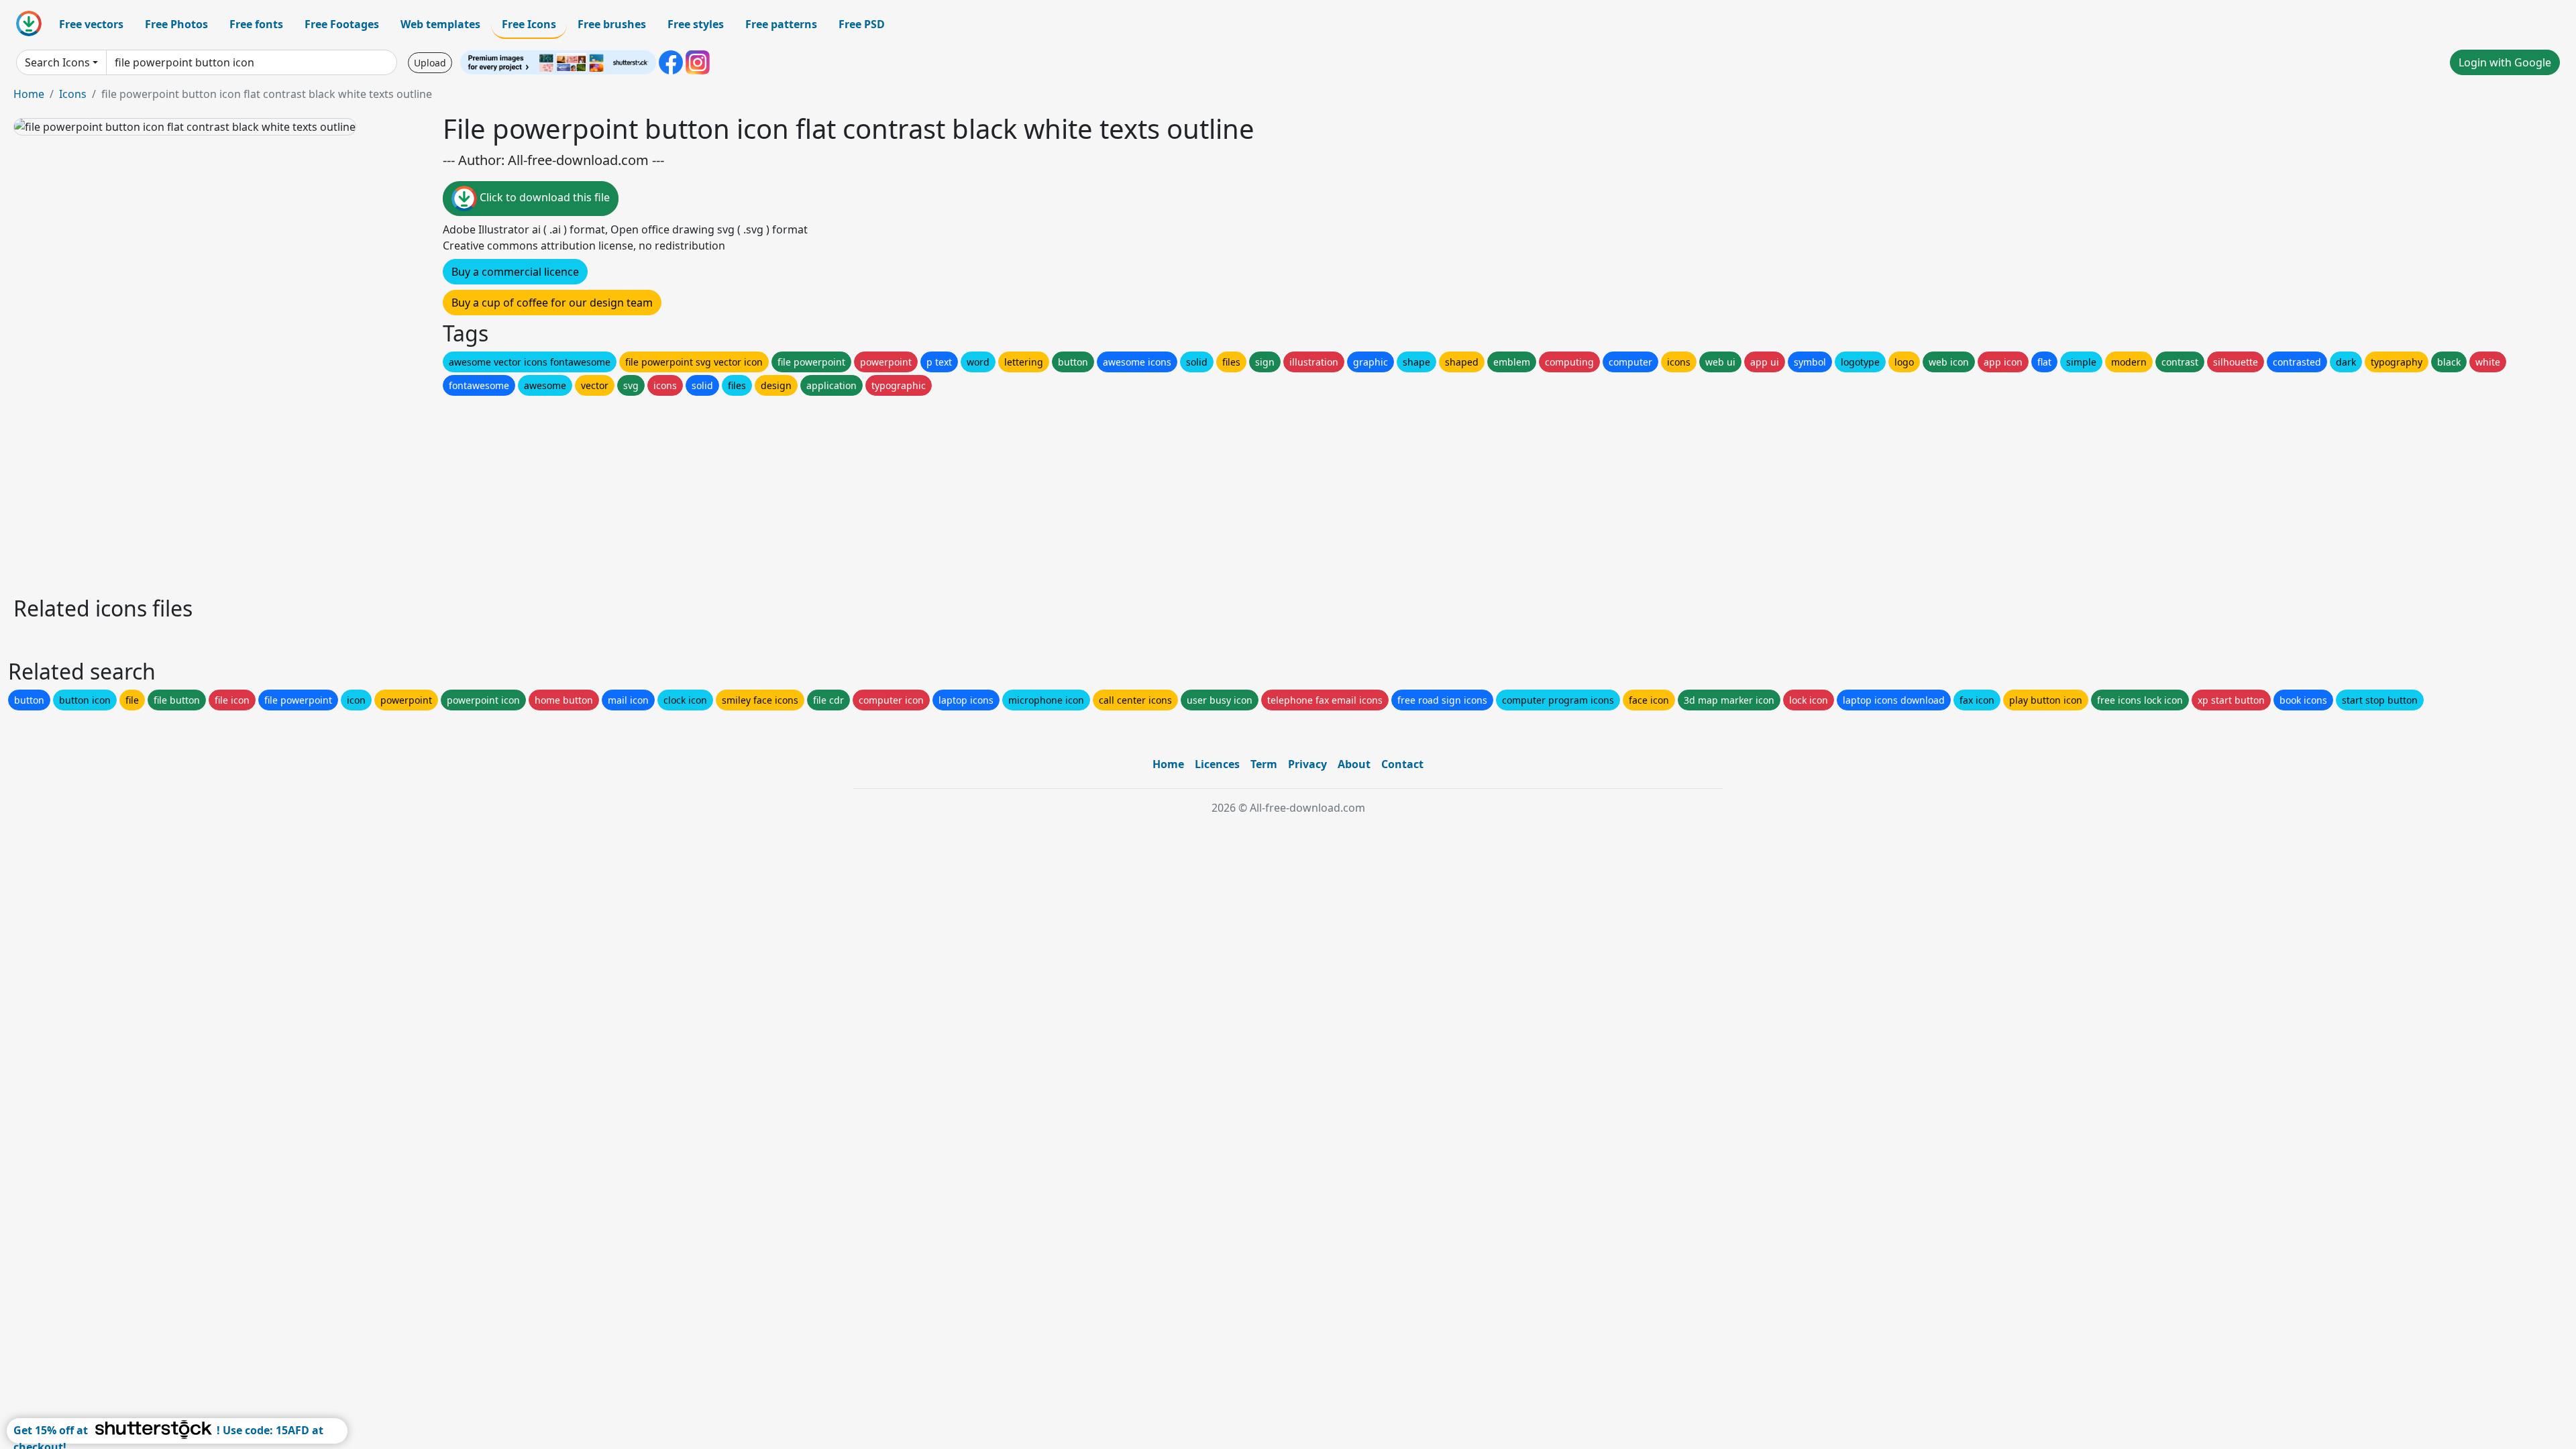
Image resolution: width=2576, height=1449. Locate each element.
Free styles (696, 24)
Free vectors (91, 24)
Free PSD (862, 24)
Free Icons (529, 24)
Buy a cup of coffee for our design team (552, 303)
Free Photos (176, 24)
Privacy (1307, 764)
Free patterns (781, 24)
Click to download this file (543, 197)
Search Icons (57, 62)
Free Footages (342, 24)
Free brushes (612, 24)
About (1354, 764)
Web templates (440, 24)
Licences (1217, 764)
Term (1264, 764)
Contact (1402, 764)
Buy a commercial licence (515, 272)
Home (29, 94)
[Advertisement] (415, 492)
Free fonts (256, 24)
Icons (73, 94)
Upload (430, 63)
